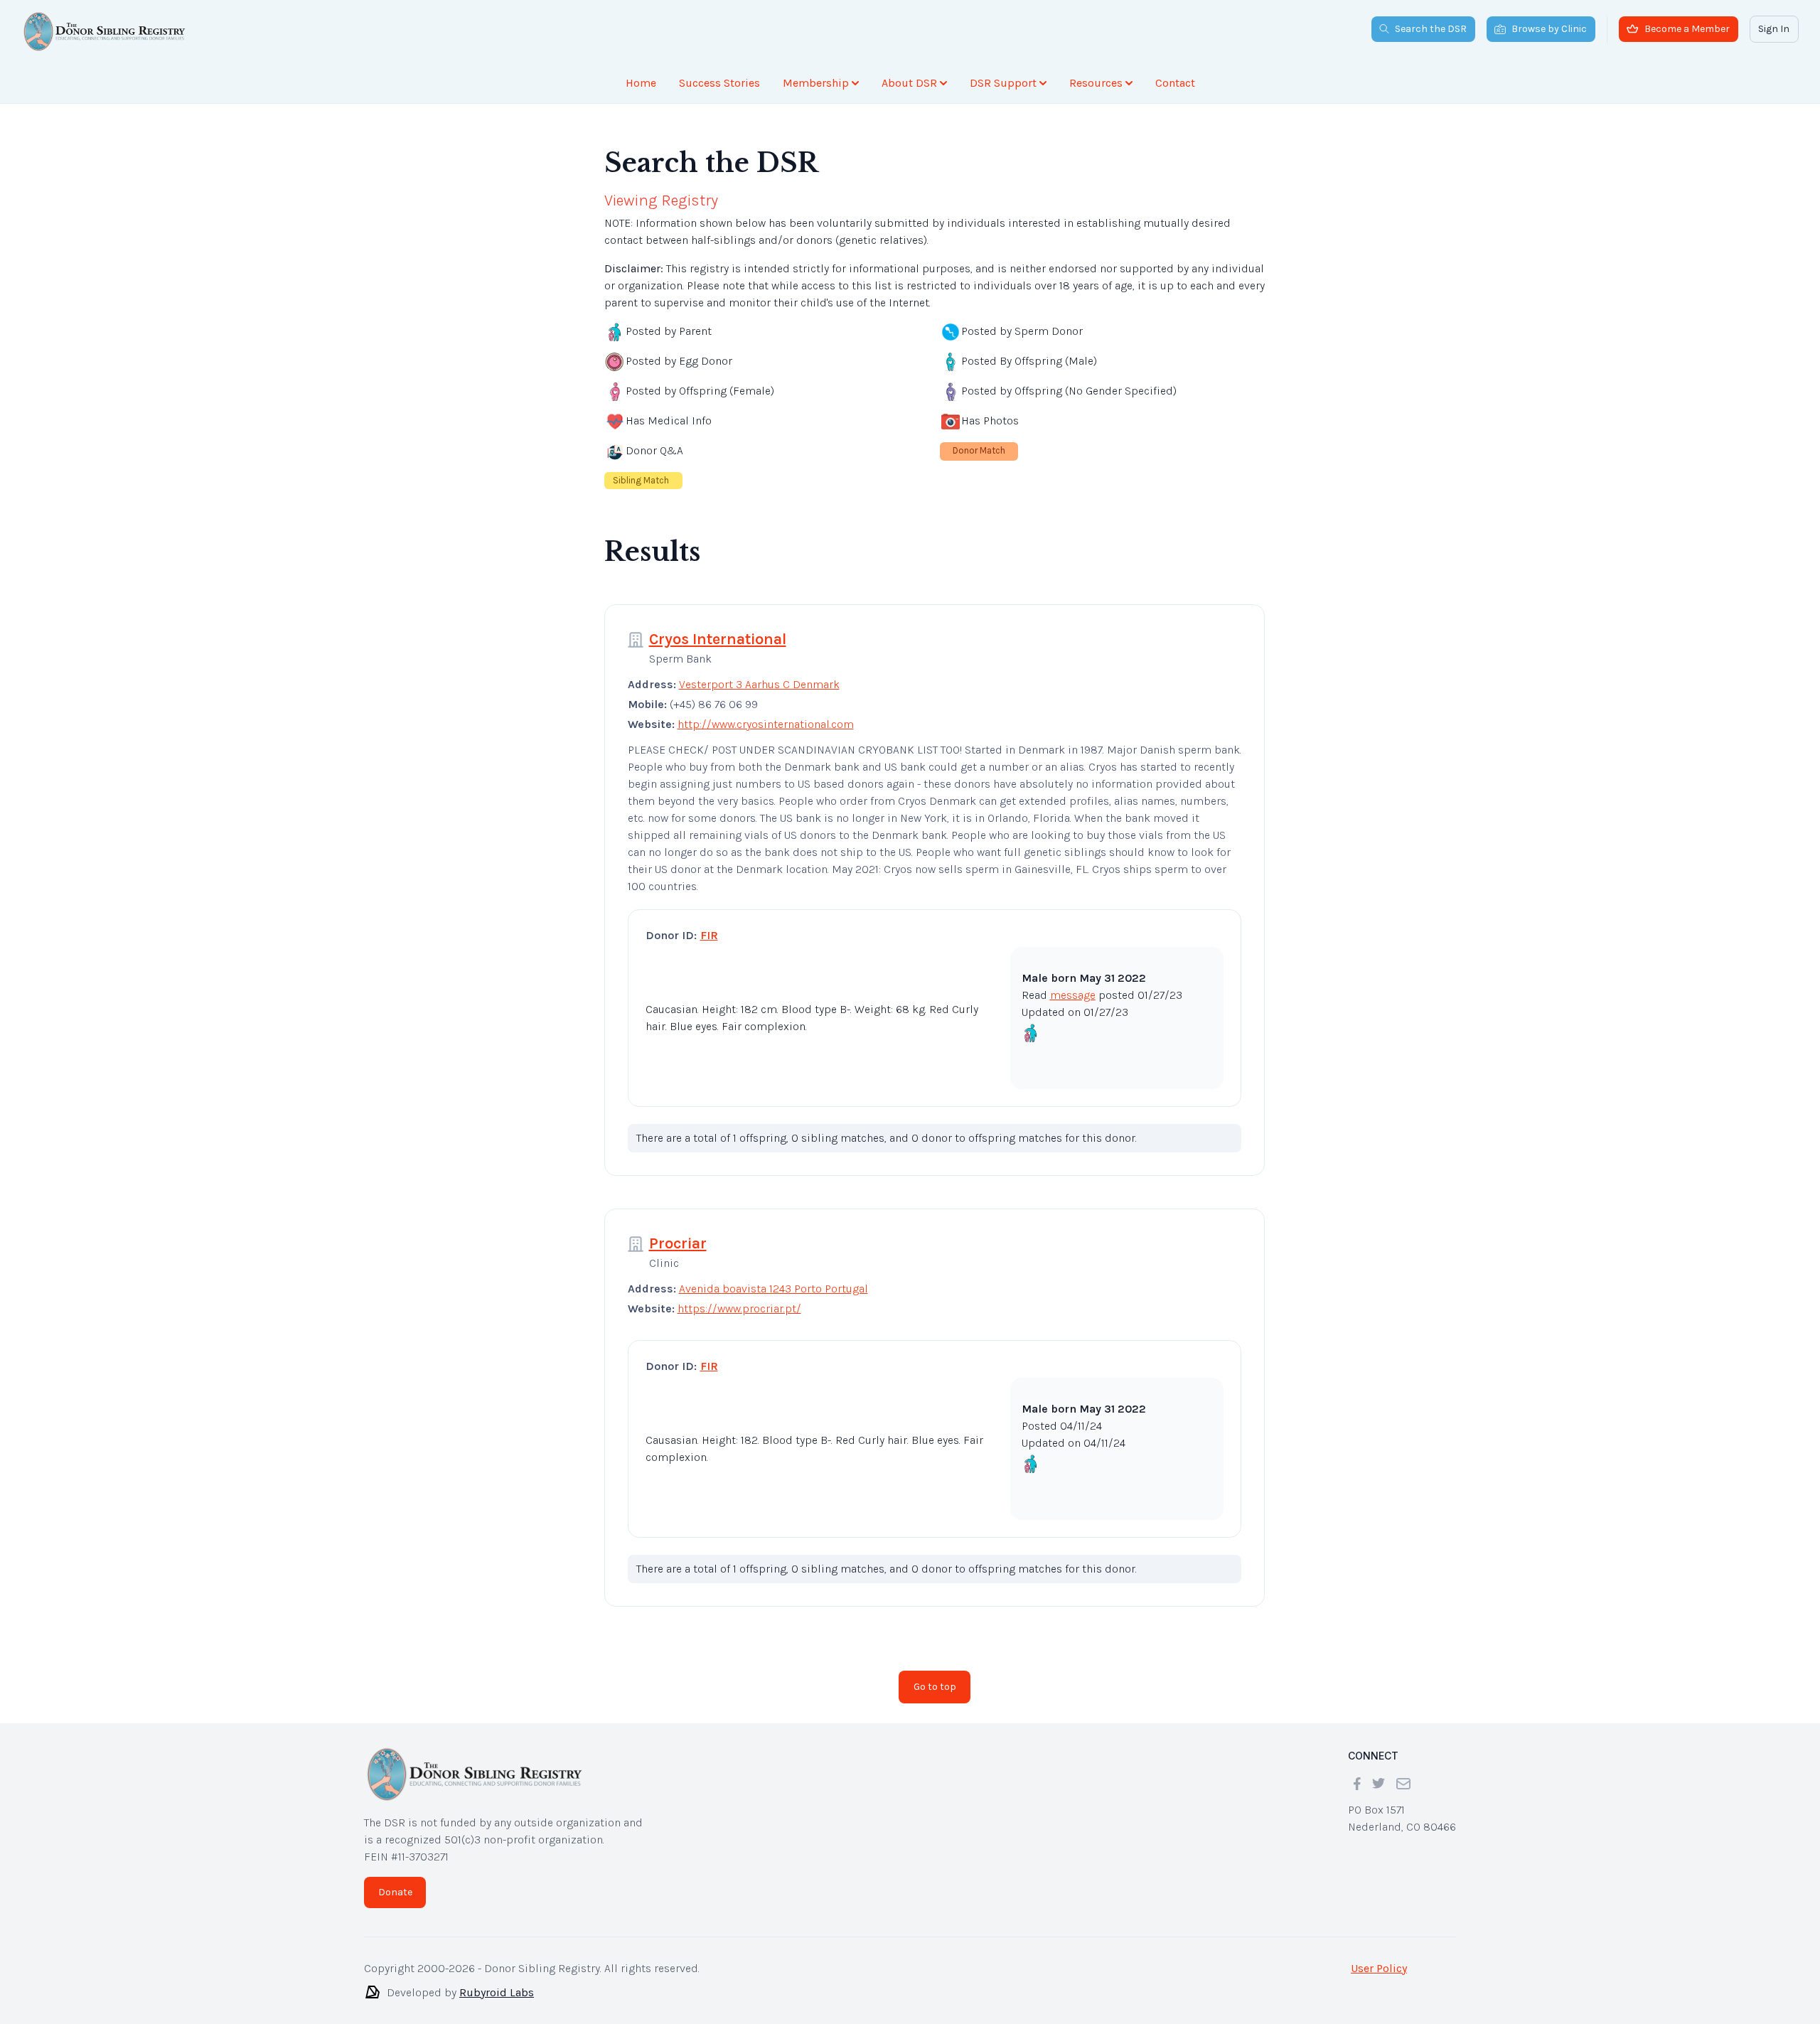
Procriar (678, 1243)
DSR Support (1003, 83)
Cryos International (718, 639)
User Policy (1379, 1968)
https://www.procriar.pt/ (739, 1308)
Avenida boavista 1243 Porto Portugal (773, 1289)
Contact (1175, 83)
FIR (709, 935)
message (1073, 995)
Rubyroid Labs (497, 1992)
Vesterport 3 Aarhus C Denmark (759, 684)
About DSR (909, 83)
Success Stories (719, 83)
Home (641, 83)
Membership (816, 83)
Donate (395, 1892)
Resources (1096, 83)
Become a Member (1687, 29)
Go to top (935, 1687)
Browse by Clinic (1549, 29)
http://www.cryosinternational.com (766, 724)
